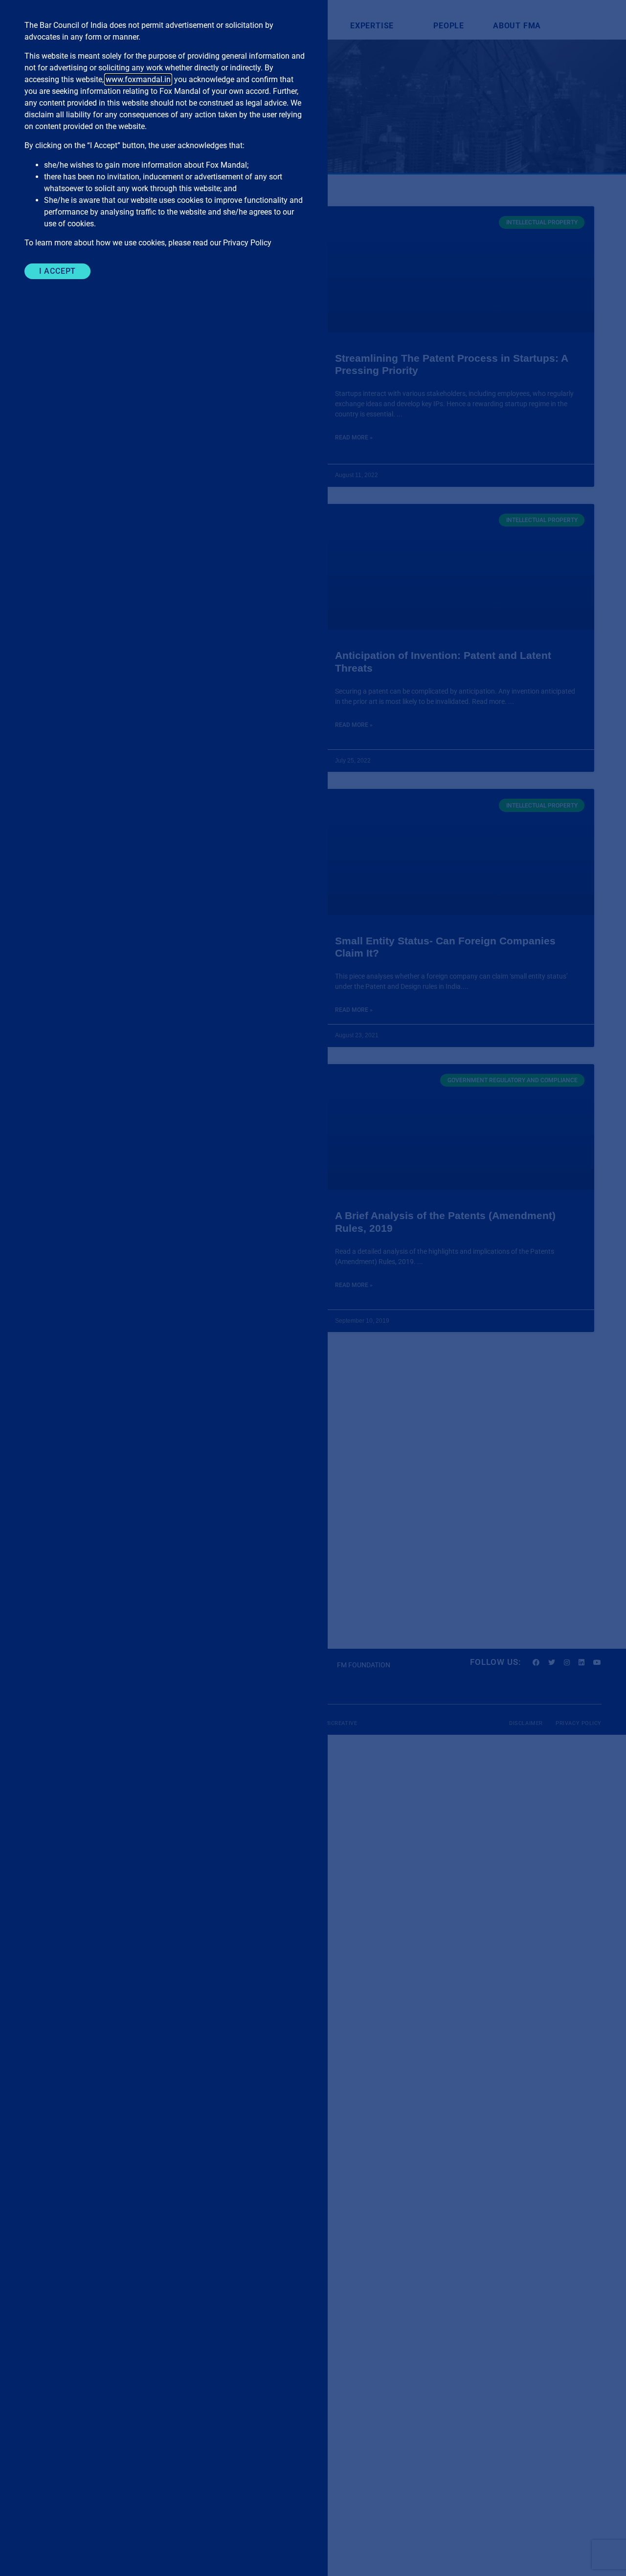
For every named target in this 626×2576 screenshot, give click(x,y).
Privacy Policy (247, 243)
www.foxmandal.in (138, 79)
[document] (313, 1288)
